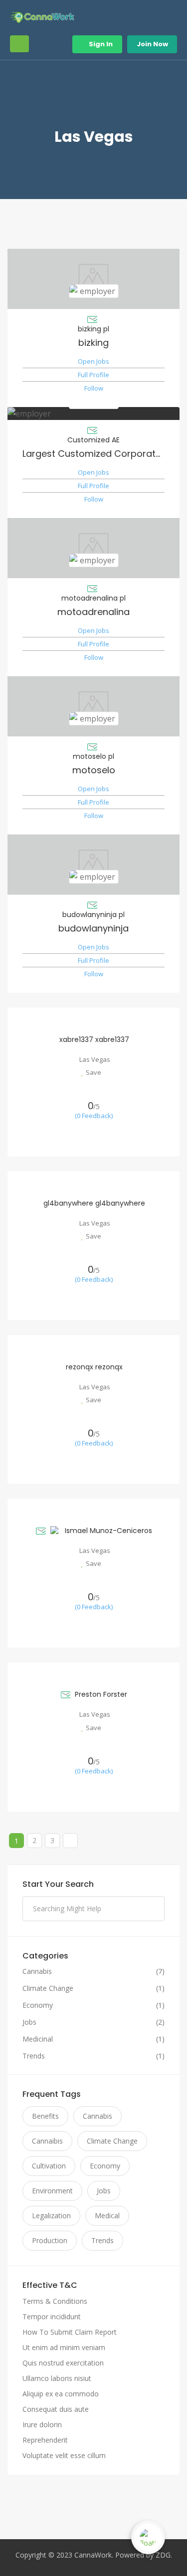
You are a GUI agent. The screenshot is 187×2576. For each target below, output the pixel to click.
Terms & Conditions (55, 2301)
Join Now (152, 44)
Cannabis (37, 1971)
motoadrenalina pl (93, 598)
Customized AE (93, 440)
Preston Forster (101, 1694)
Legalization (51, 2215)
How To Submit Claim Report (70, 2332)
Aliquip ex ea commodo (61, 2394)
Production (50, 2240)
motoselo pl (93, 756)
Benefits (45, 2116)
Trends (34, 2056)
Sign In (100, 44)
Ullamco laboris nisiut (57, 2378)
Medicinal (38, 2039)
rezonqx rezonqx (94, 1367)
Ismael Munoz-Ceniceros (108, 1531)
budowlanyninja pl (93, 915)
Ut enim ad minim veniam (64, 2347)
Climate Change (48, 1988)
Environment (52, 2191)
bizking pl (93, 329)
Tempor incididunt (52, 2317)
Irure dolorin (42, 2424)
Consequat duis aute (56, 2409)
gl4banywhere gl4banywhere (94, 1203)
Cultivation (49, 2166)
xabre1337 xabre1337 (94, 1039)
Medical (107, 2215)
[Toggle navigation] (19, 44)
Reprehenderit (45, 2440)
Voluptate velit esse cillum (64, 2455)
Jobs (29, 2022)
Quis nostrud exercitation (63, 2363)
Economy (38, 2005)
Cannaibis (47, 2141)
